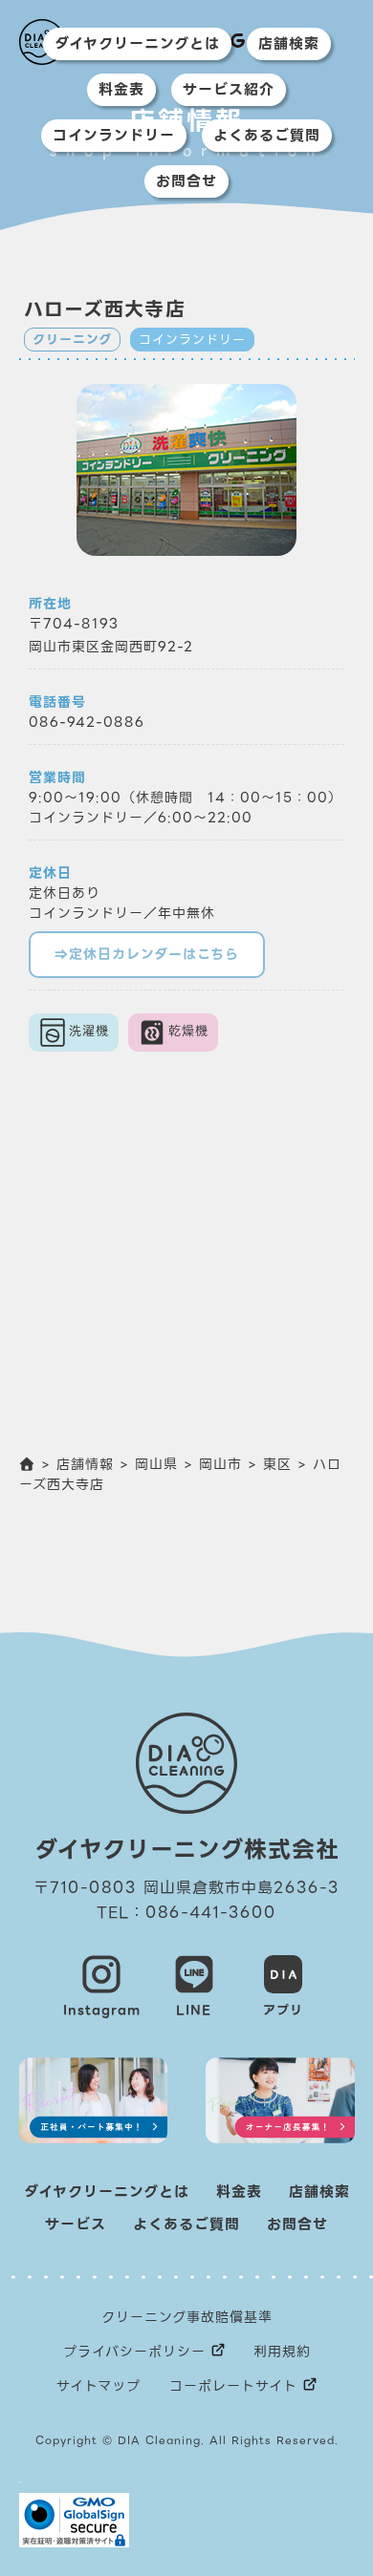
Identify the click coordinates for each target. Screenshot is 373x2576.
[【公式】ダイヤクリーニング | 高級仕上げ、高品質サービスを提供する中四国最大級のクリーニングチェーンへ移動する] (28, 1464)
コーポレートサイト (233, 2386)
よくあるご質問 (267, 136)
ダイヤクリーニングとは (137, 44)
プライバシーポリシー (134, 2352)
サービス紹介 (229, 90)
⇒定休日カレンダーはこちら (147, 954)
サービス (76, 2225)
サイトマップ (99, 2386)
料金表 (121, 90)
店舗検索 (289, 44)
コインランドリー (114, 136)
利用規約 (282, 2352)
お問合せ (186, 181)
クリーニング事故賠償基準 (187, 2317)
